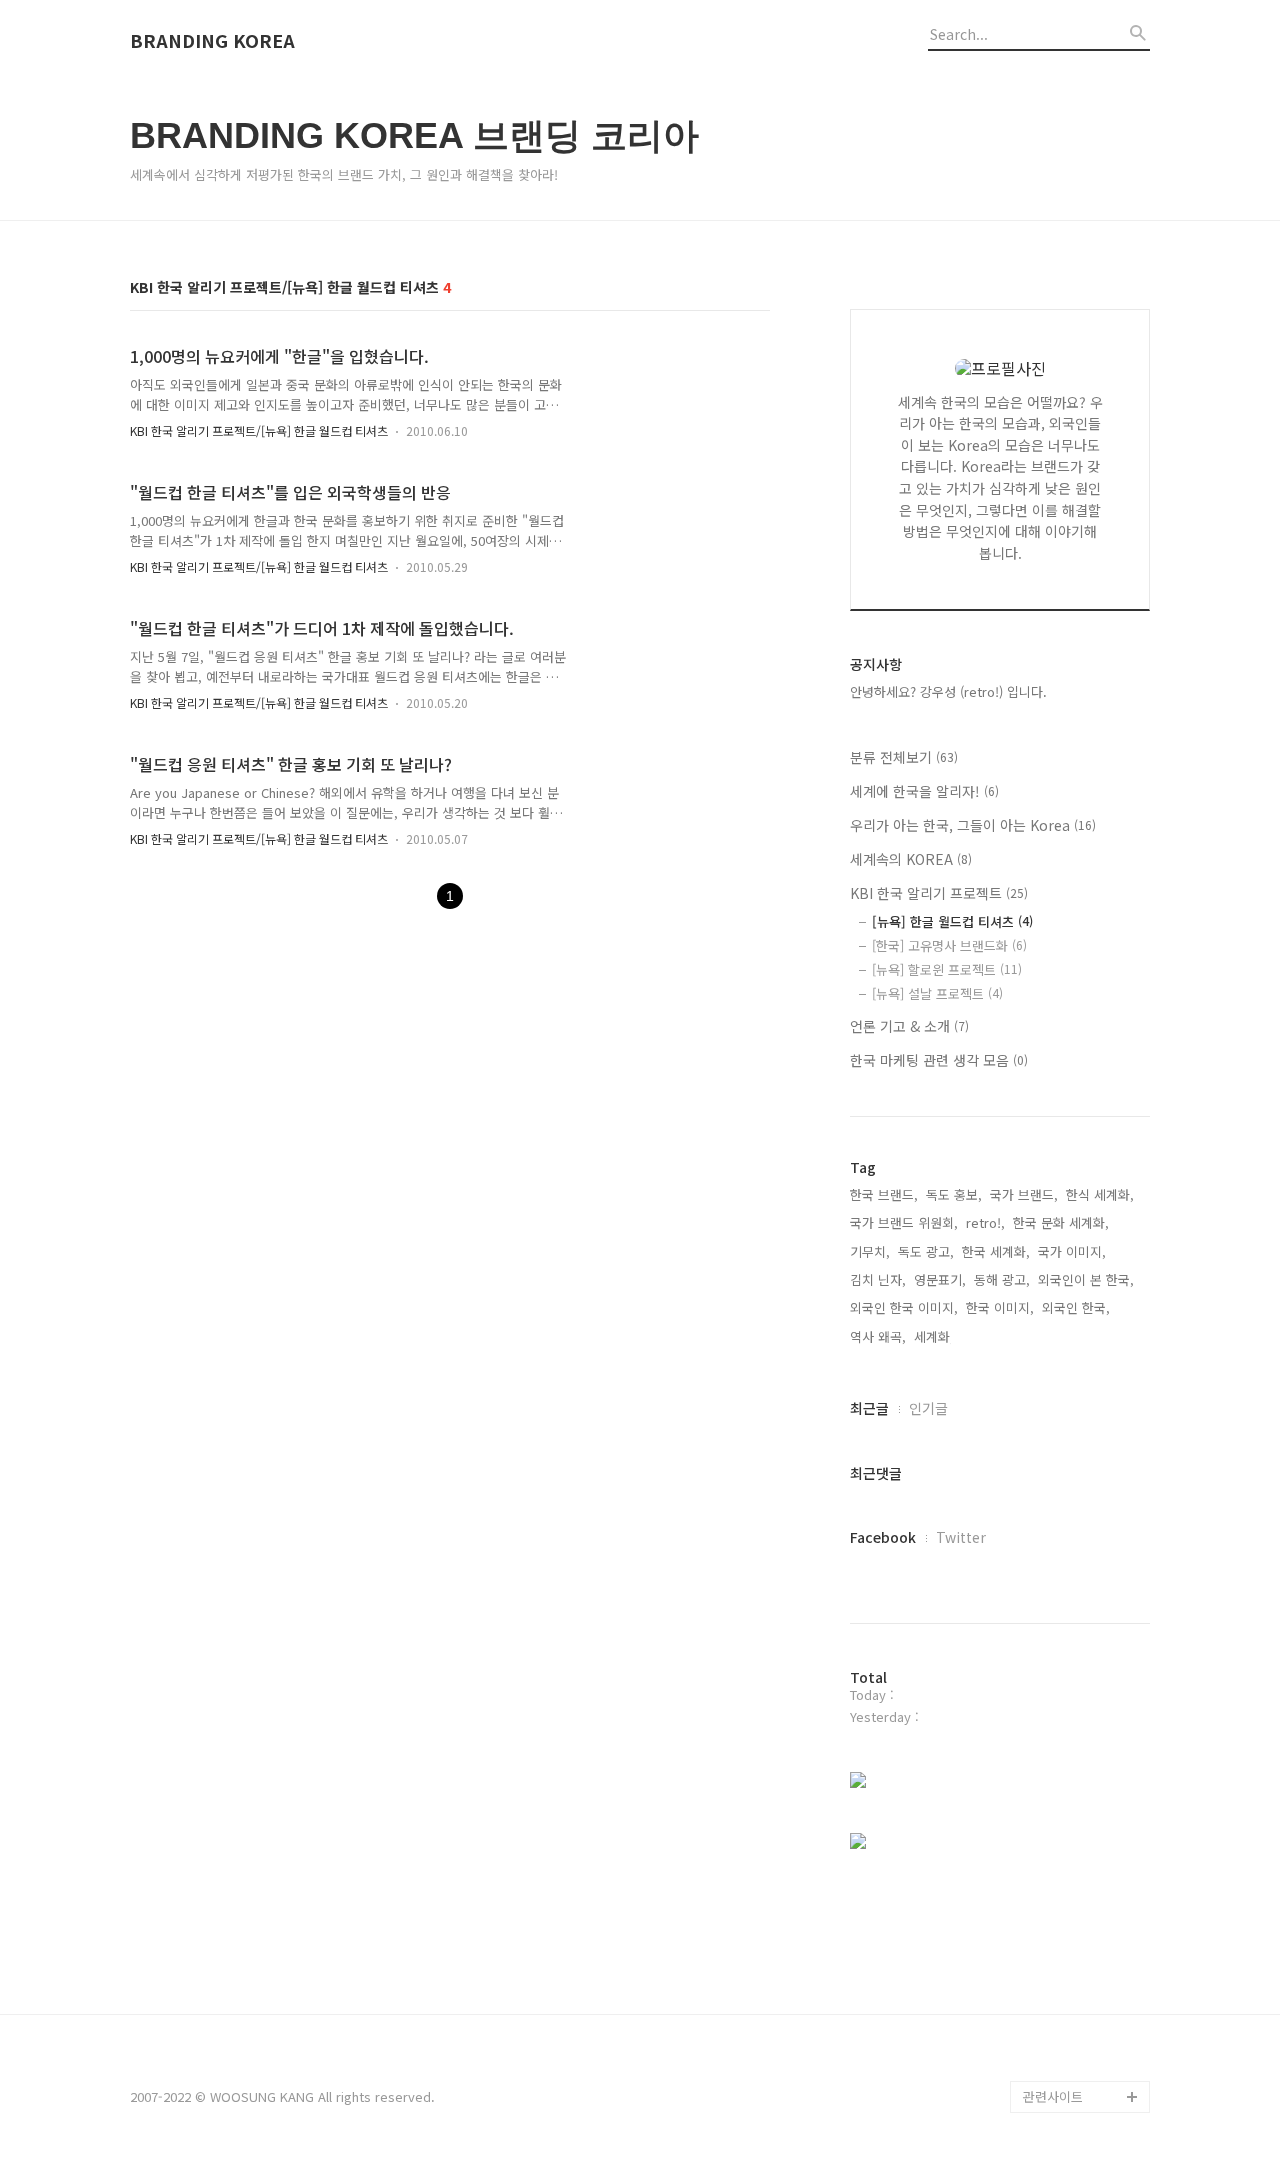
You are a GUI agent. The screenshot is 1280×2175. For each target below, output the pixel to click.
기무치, (870, 1251)
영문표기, (940, 1279)
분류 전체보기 (904, 757)
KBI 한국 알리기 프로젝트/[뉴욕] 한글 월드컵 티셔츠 (259, 430)
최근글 (869, 1408)
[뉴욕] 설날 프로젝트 (937, 993)
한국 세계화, (996, 1251)
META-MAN (1055, 2000)
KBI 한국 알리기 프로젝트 (939, 893)
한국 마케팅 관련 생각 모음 (939, 1060)
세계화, (934, 1336)
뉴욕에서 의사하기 (1074, 1936)
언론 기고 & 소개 (909, 1026)
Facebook (883, 1537)
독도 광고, (926, 1251)
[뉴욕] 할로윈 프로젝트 (947, 969)
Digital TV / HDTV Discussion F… (1074, 2048)
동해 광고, (1002, 1279)
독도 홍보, (954, 1194)
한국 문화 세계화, (1061, 1222)
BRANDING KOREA (212, 41)
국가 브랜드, (1024, 1194)
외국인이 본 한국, (1086, 1279)
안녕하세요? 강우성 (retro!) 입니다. (948, 691)
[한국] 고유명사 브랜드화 (949, 945)
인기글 (928, 1408)
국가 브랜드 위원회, (904, 1222)
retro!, (985, 1222)
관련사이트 (1053, 2096)
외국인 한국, (1076, 1307)
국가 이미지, (1072, 1251)
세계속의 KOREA (911, 859)
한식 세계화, (1100, 1194)
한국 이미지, (1000, 1307)
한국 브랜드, (884, 1194)
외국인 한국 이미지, (904, 1307)
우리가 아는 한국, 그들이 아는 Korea (973, 825)
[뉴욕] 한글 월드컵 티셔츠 (952, 921)
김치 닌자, (878, 1279)
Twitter (961, 1537)
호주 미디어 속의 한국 (1084, 1968)
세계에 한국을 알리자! (924, 791)
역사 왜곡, (878, 1336)
